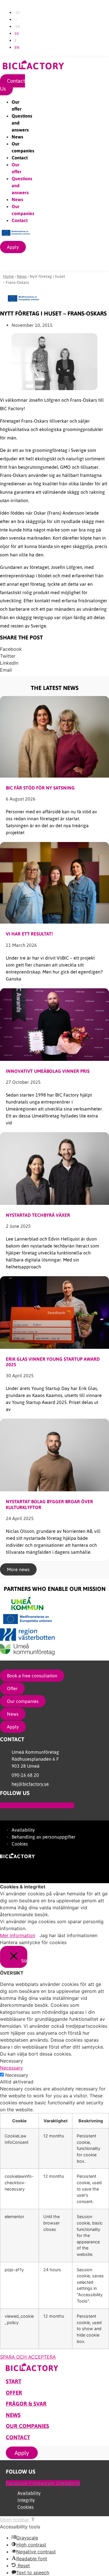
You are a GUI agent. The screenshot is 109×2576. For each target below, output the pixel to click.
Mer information (18, 1935)
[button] (54, 649)
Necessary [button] (11, 2068)
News (17, 137)
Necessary (17, 2075)
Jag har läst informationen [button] (68, 1935)
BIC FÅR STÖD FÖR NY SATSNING (40, 788)
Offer (14, 2393)
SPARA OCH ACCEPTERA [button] (28, 2357)
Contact (20, 158)
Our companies (27, 2426)
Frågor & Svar (26, 2404)
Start (14, 2381)
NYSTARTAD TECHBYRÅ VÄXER (38, 1215)
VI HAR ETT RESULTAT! (29, 934)
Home (8, 276)
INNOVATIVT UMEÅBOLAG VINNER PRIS (48, 1071)
